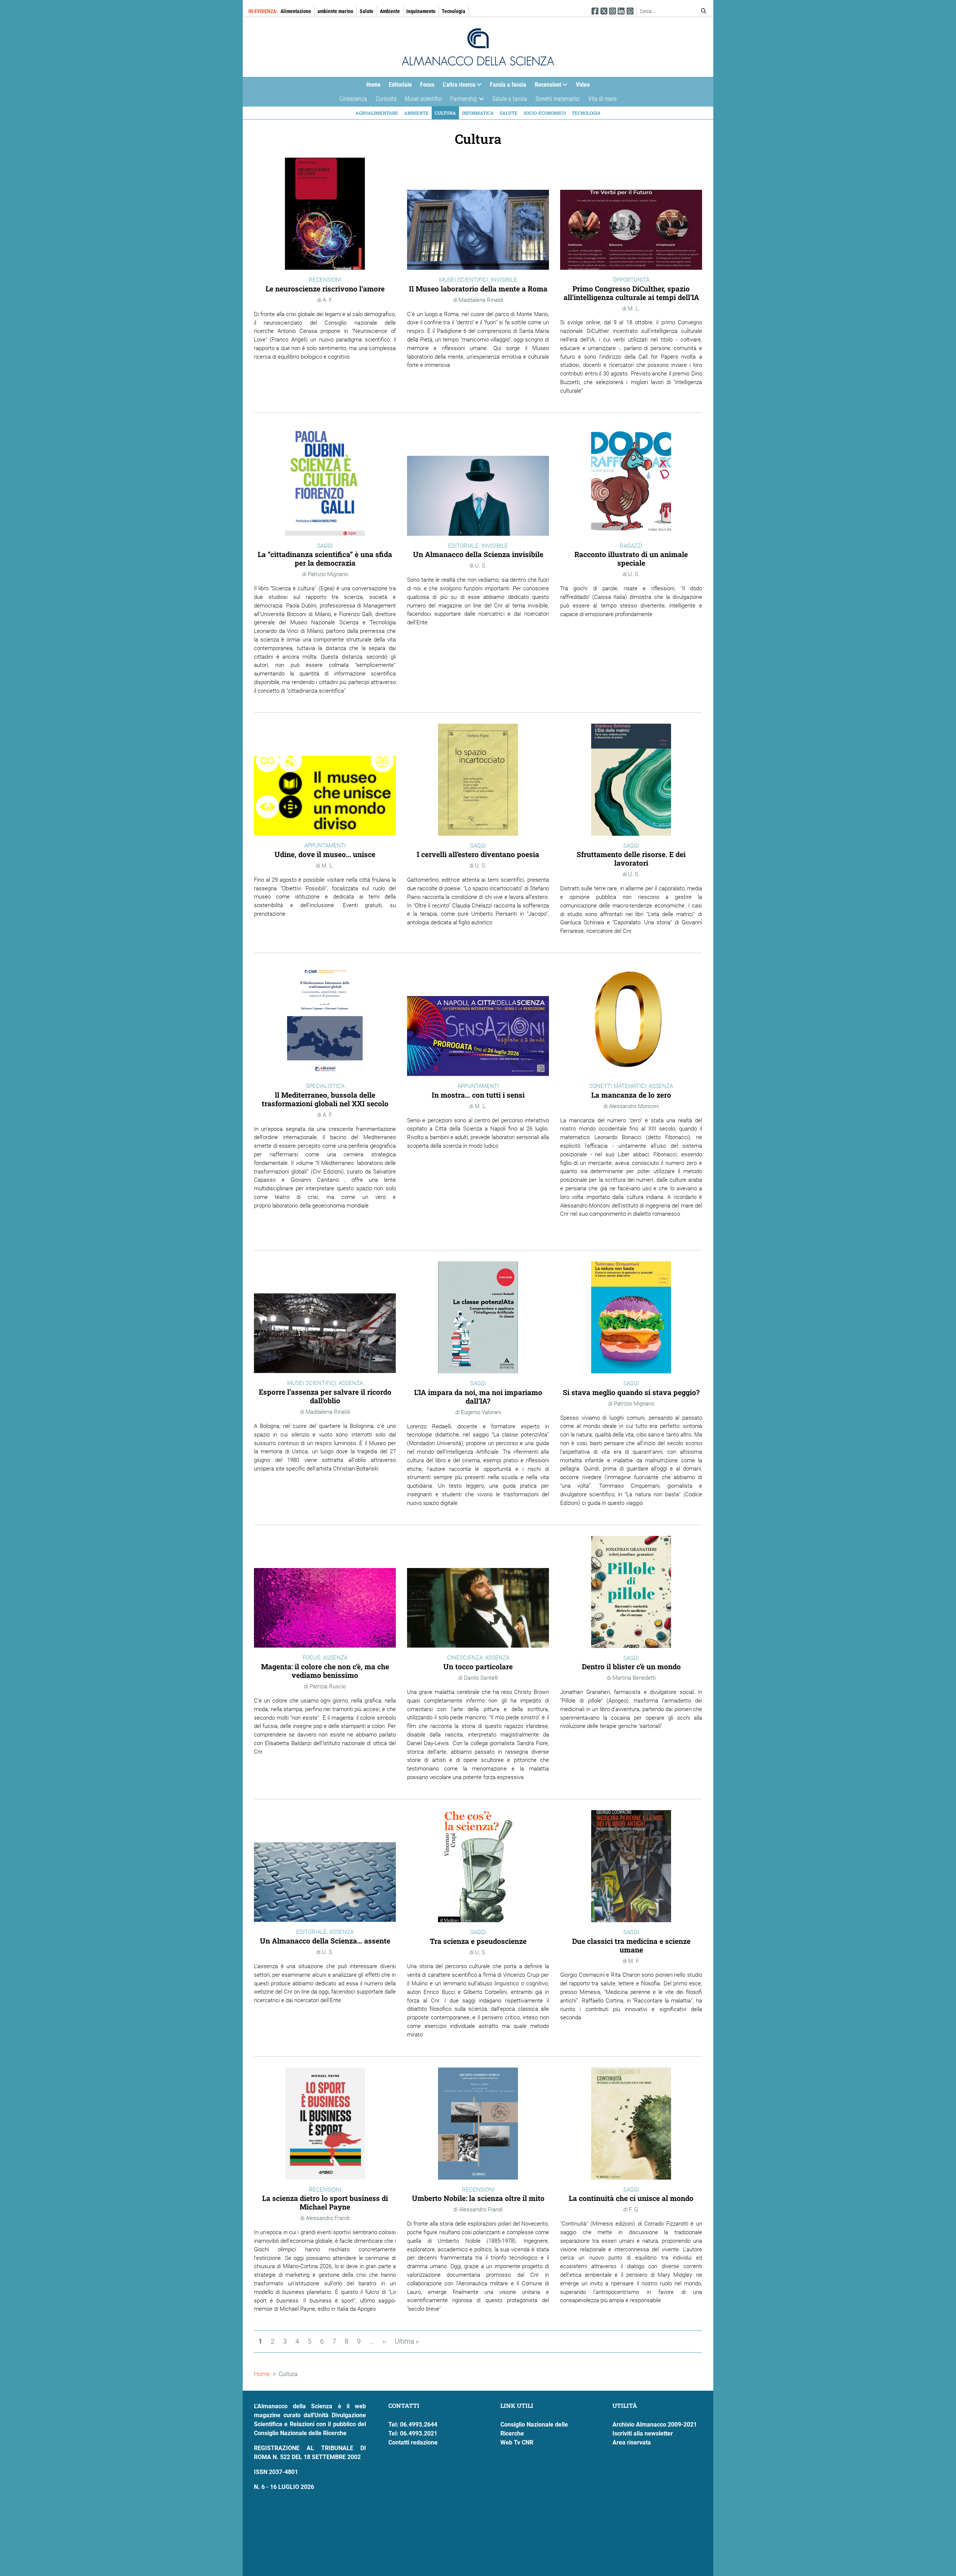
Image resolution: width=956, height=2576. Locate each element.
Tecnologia (454, 11)
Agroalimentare (377, 113)
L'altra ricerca (457, 86)
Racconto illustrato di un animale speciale (631, 559)
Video (583, 85)
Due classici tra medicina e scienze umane (631, 1945)
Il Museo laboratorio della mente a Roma (478, 289)
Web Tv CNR (517, 2442)
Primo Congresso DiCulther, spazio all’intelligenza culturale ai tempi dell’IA (631, 293)
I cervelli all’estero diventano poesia (478, 854)
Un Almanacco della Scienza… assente (325, 1941)
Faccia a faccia (508, 85)
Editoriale (400, 85)
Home (373, 85)
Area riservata (632, 2442)
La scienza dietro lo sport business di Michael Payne (325, 2202)
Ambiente (390, 11)
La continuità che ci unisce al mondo (631, 2198)
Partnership (462, 101)
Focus (427, 85)
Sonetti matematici (558, 99)
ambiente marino (335, 11)
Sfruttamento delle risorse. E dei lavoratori (631, 859)
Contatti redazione (413, 2442)
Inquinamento (421, 11)
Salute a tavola (510, 99)
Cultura (445, 113)
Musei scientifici (423, 99)
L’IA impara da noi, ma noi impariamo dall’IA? (478, 1397)
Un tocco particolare (478, 1666)
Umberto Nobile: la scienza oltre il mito (478, 2198)
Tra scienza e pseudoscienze (478, 1941)
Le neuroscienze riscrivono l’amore (325, 289)
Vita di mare (602, 99)
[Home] (478, 47)
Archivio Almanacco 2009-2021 (655, 2425)
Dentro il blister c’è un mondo (631, 1666)
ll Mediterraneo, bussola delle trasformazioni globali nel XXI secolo (325, 1099)
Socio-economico (545, 113)
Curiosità (386, 99)
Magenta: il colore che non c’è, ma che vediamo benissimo (325, 1671)
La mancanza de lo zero (631, 1095)
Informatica (478, 113)
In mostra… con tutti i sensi (478, 1095)
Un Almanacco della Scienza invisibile (478, 554)
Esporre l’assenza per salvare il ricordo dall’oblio (325, 1396)
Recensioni (546, 86)
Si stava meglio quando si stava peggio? (631, 1392)
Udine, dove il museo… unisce (325, 854)
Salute (367, 11)
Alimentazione (296, 11)
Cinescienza (353, 99)
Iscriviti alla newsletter (643, 2433)
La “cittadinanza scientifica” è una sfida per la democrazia (325, 559)
